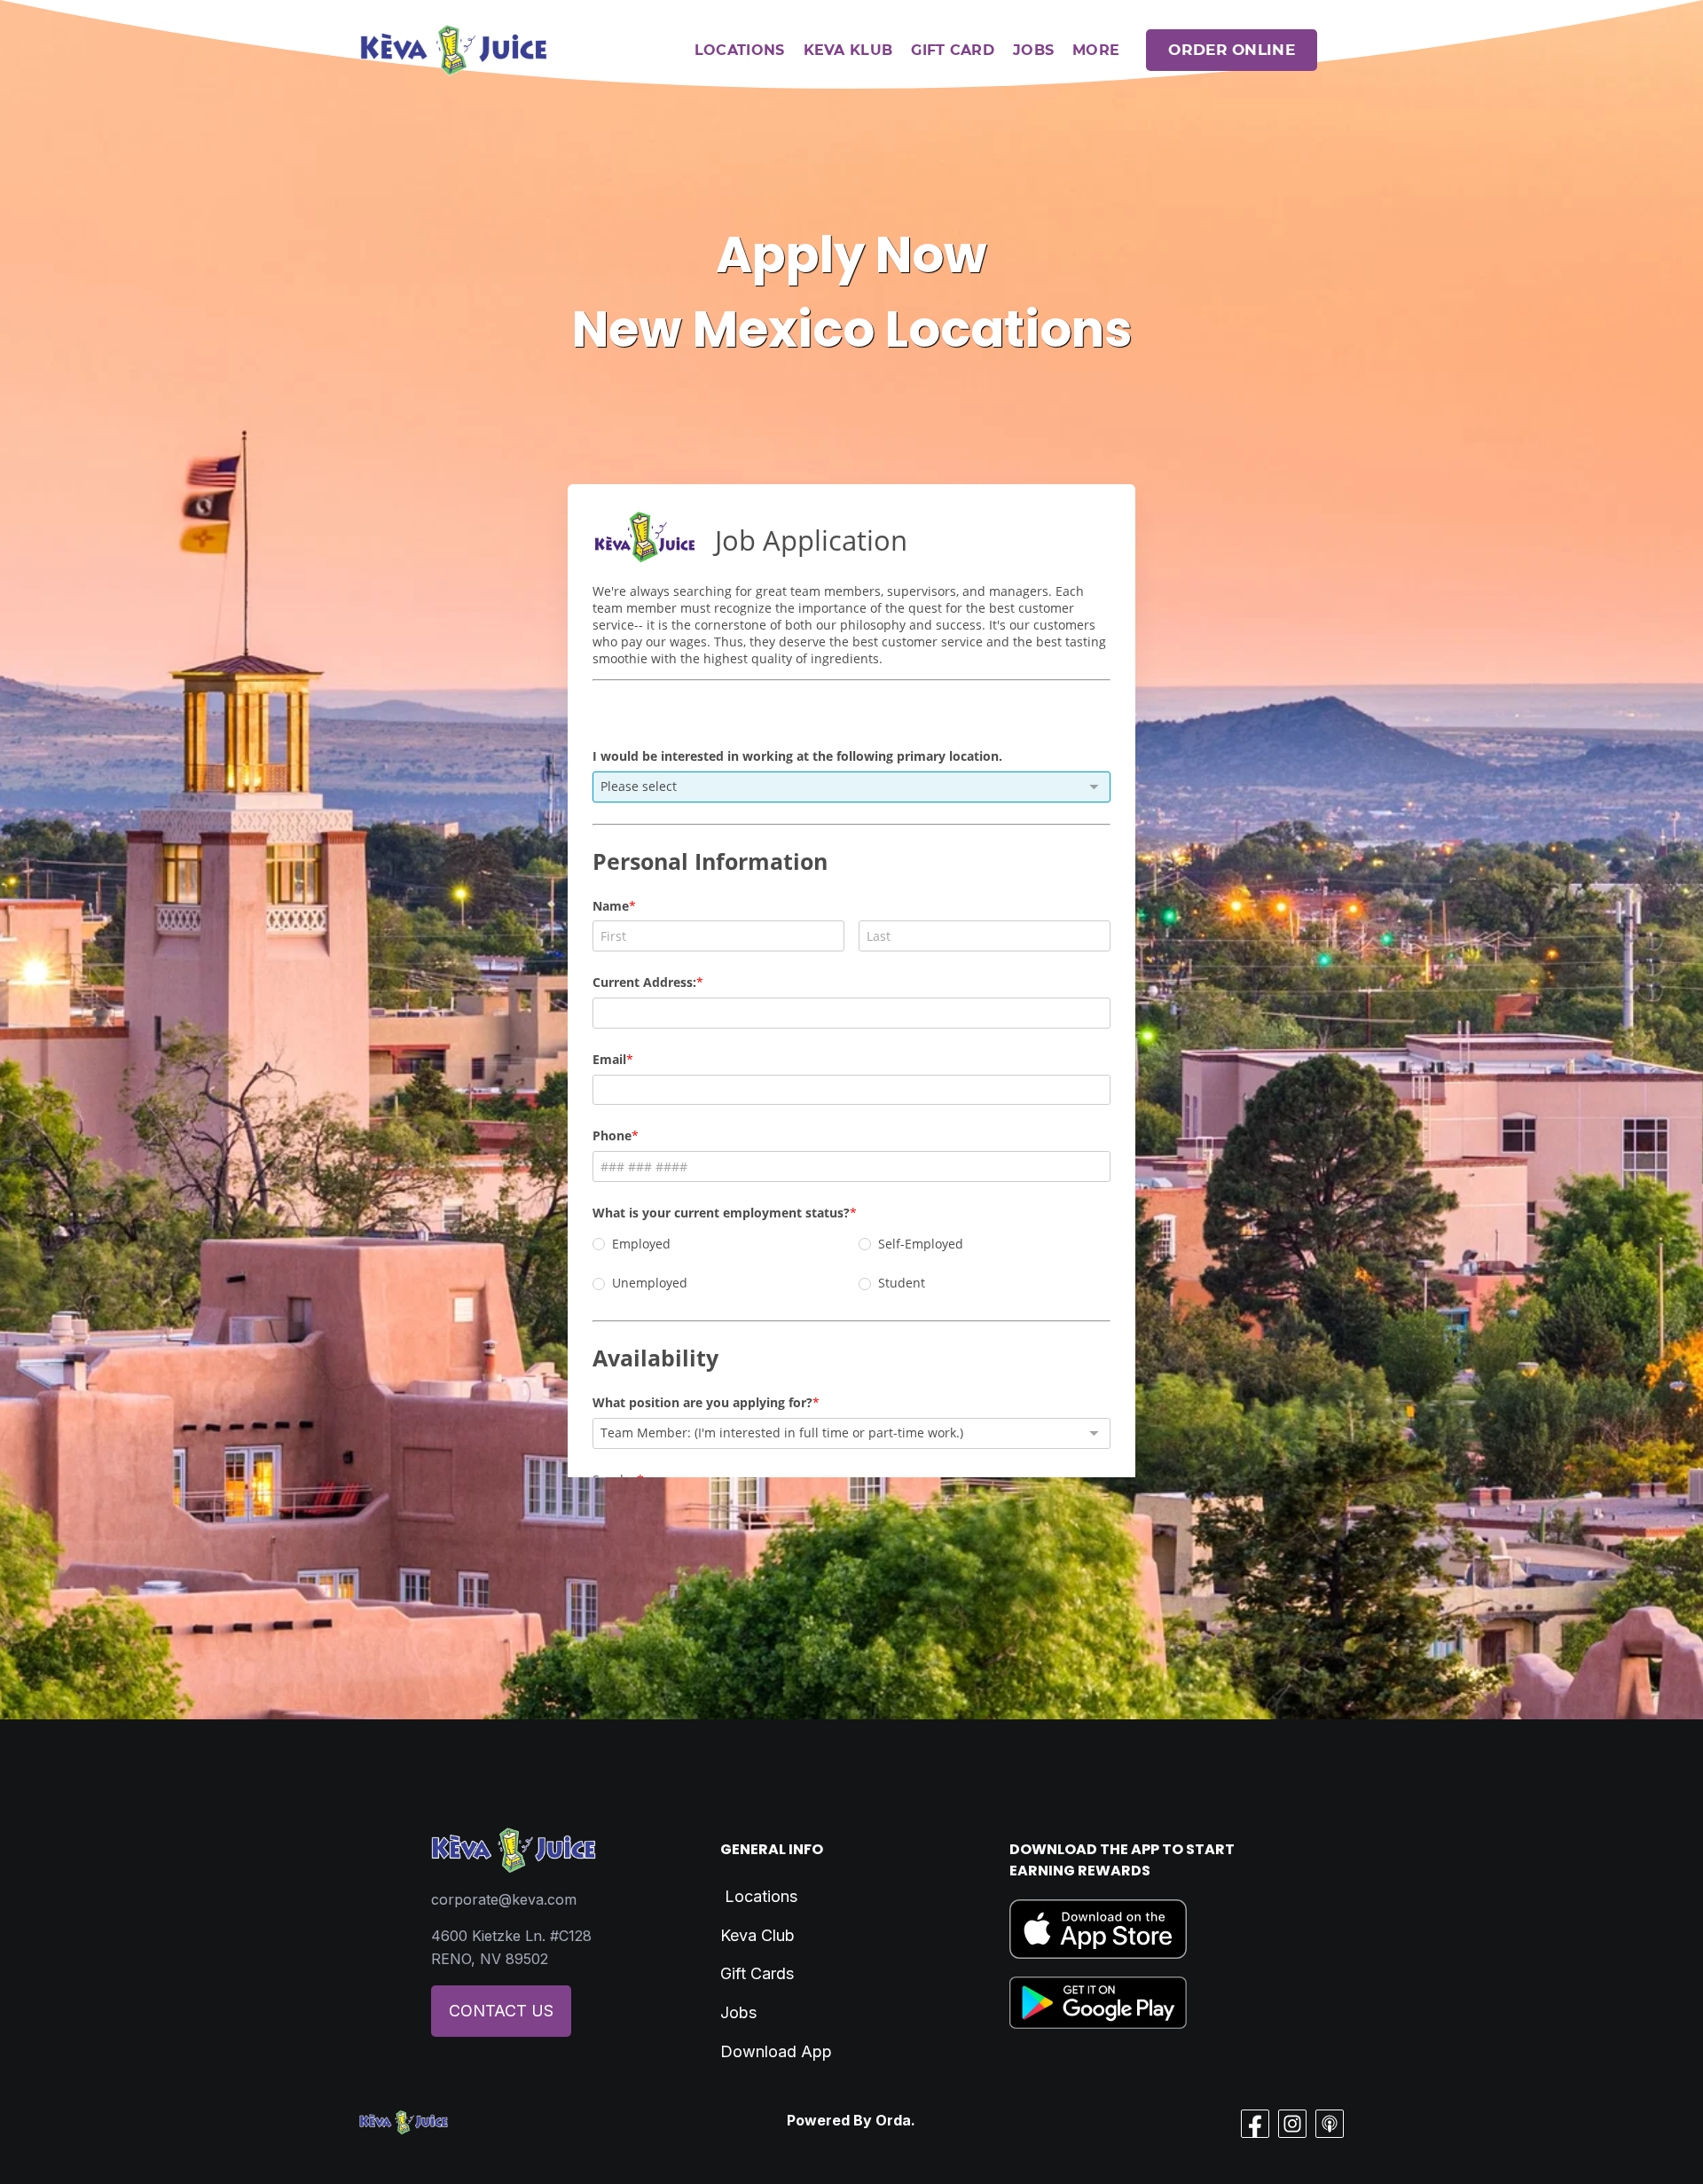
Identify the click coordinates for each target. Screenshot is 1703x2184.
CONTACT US (501, 2011)
